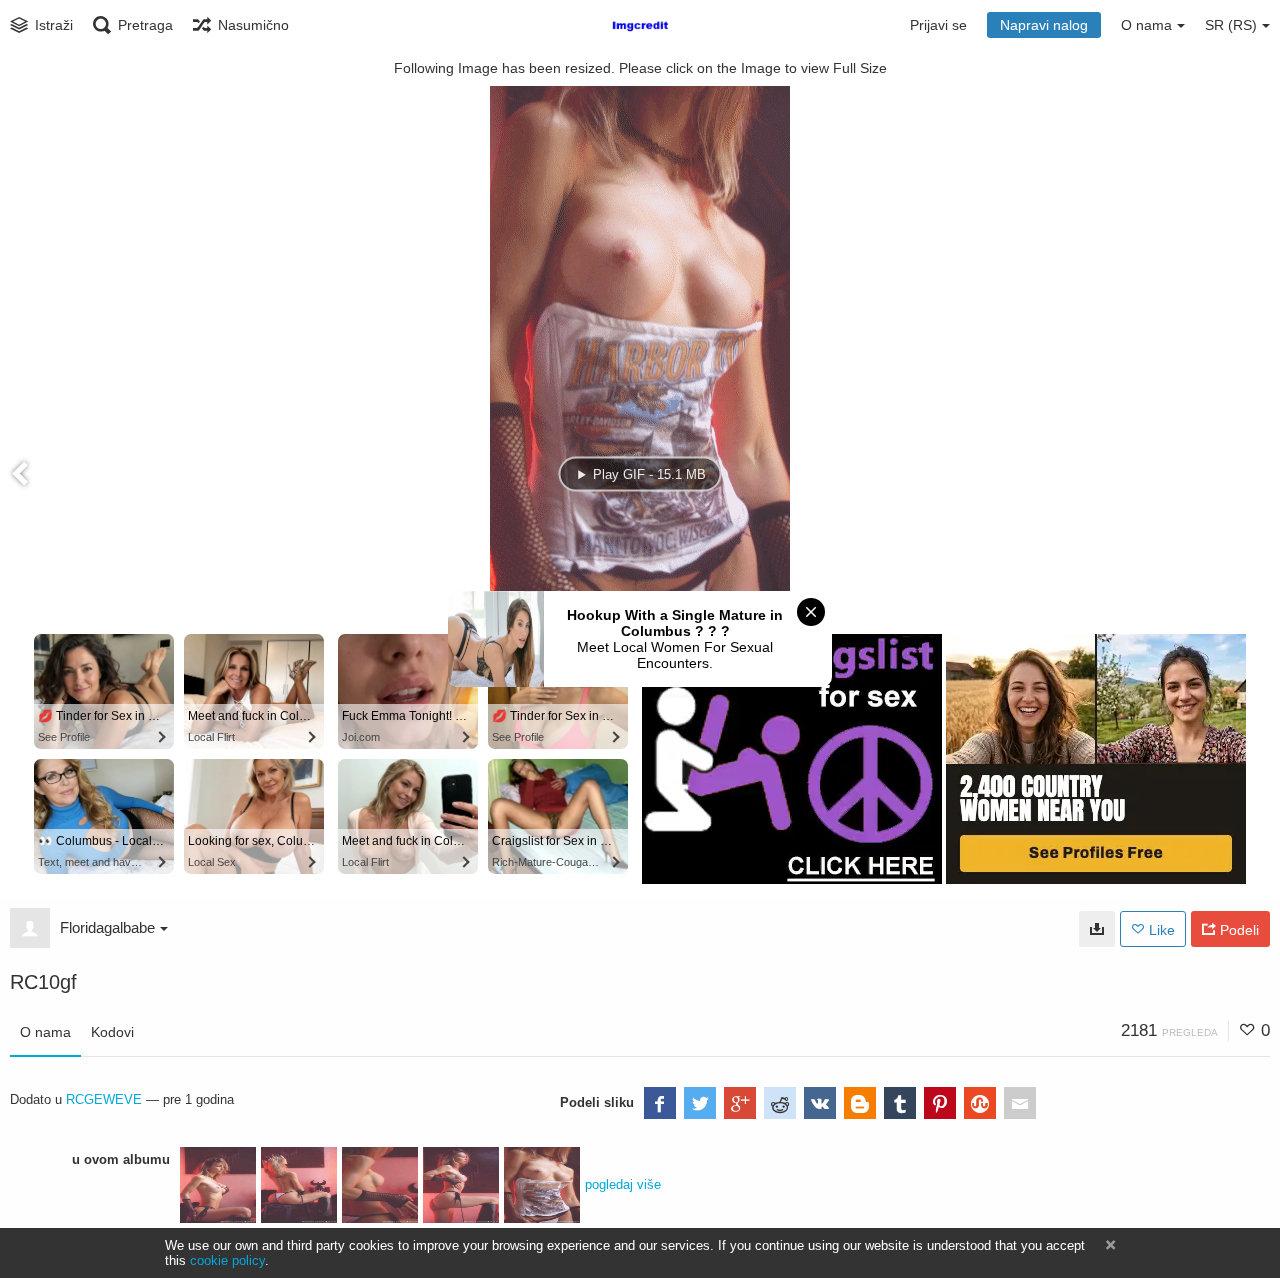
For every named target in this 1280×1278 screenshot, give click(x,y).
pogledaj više (623, 1184)
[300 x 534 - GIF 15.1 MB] (1097, 929)
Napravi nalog (1044, 25)
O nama (45, 1032)
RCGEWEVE (104, 1099)
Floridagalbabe (107, 927)
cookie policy (227, 1260)
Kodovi (112, 1032)
